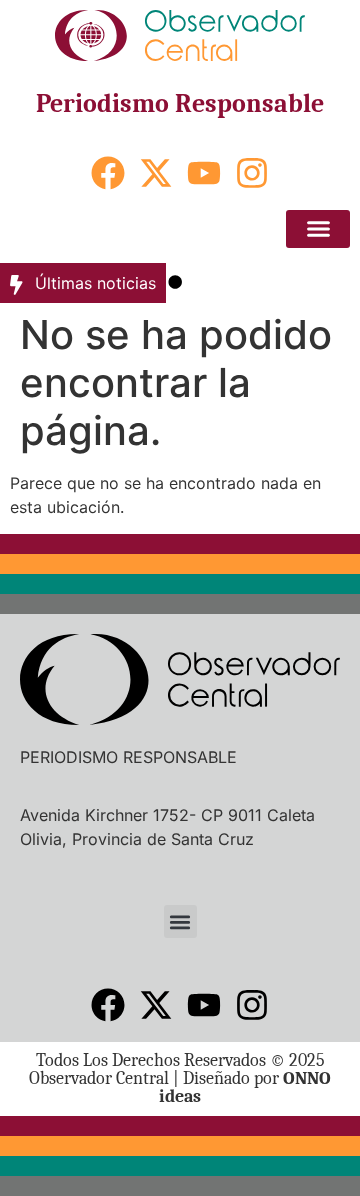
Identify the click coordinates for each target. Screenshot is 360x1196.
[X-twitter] (156, 173)
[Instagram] (252, 173)
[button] (318, 229)
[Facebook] (108, 173)
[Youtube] (204, 173)
